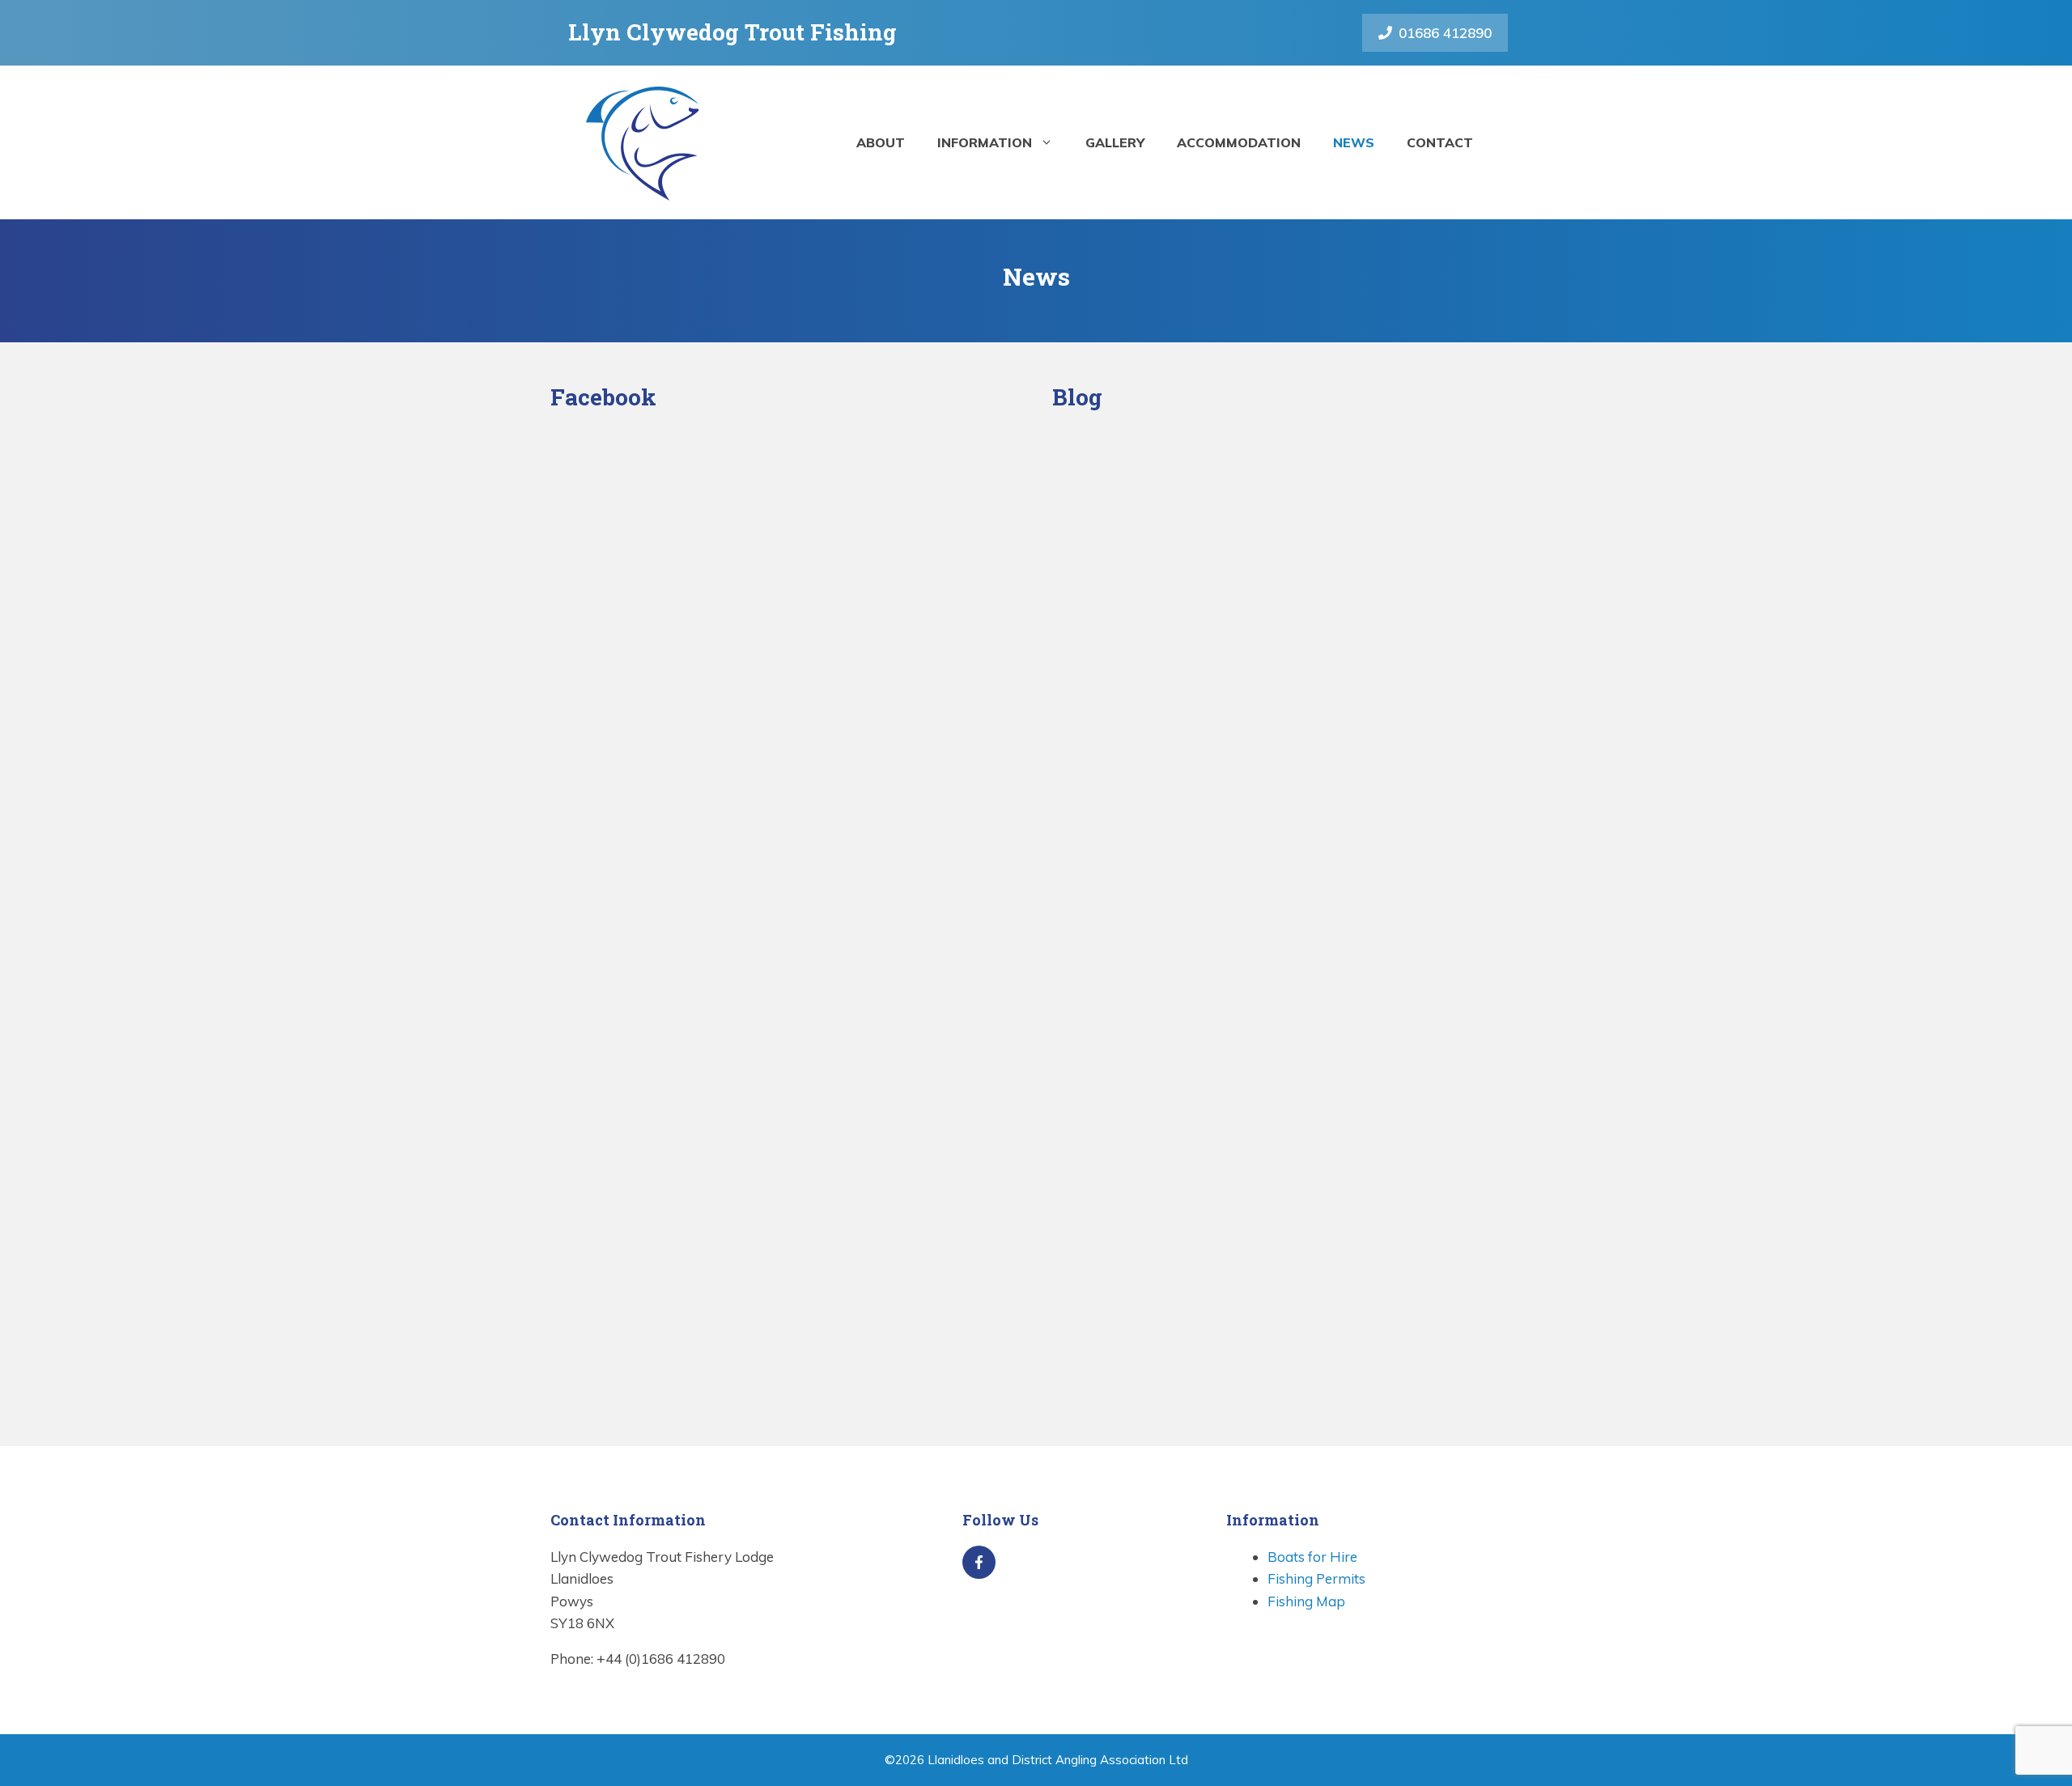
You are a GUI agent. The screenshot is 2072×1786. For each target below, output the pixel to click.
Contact (1440, 142)
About (881, 142)
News (1354, 142)
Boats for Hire (1312, 1557)
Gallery (1115, 142)
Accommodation (1239, 142)
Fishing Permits (1316, 1578)
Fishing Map (1306, 1601)
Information (985, 142)
